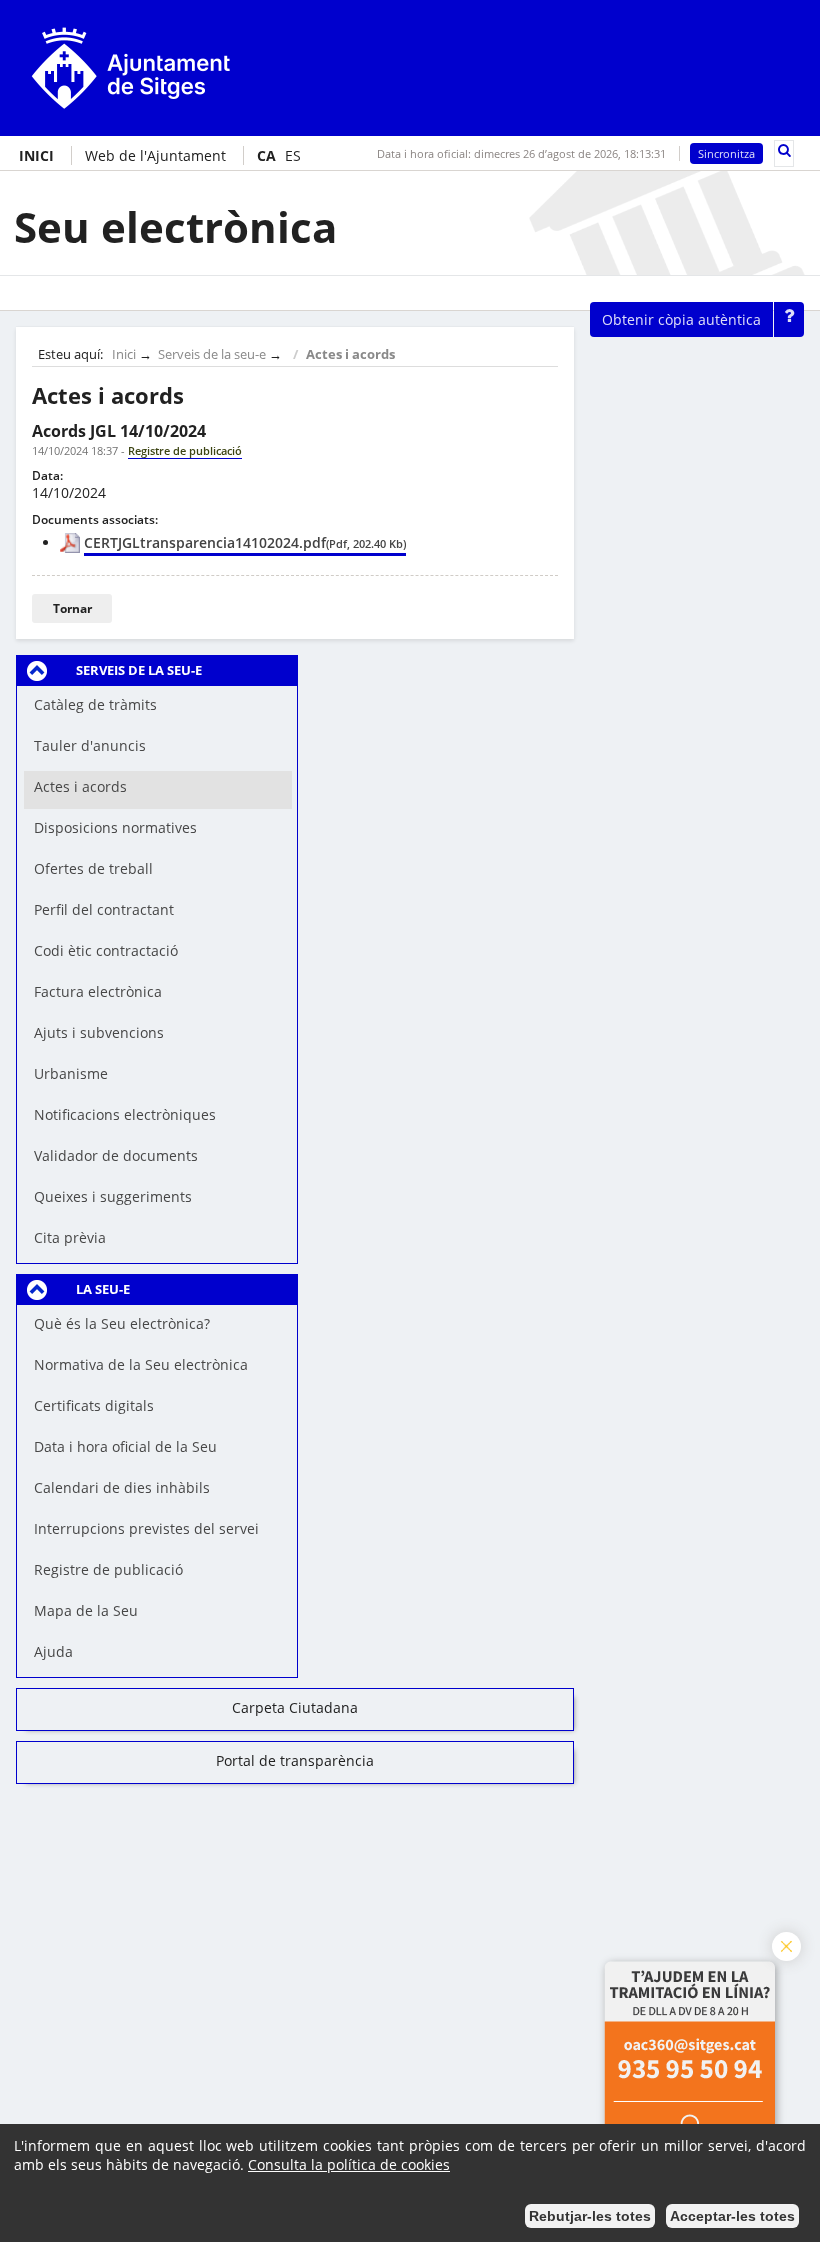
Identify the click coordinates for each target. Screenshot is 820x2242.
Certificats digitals (94, 1405)
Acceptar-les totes (732, 2216)
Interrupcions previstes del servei (146, 1528)
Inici (124, 354)
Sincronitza (726, 153)
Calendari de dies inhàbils (122, 1487)
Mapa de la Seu (86, 1610)
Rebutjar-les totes (590, 2216)
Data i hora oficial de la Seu (125, 1446)
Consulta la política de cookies (349, 2164)
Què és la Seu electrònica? (122, 1323)
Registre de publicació (108, 1569)
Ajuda (53, 1651)
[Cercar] (784, 150)
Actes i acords (350, 354)
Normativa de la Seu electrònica (141, 1364)
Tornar (72, 608)
